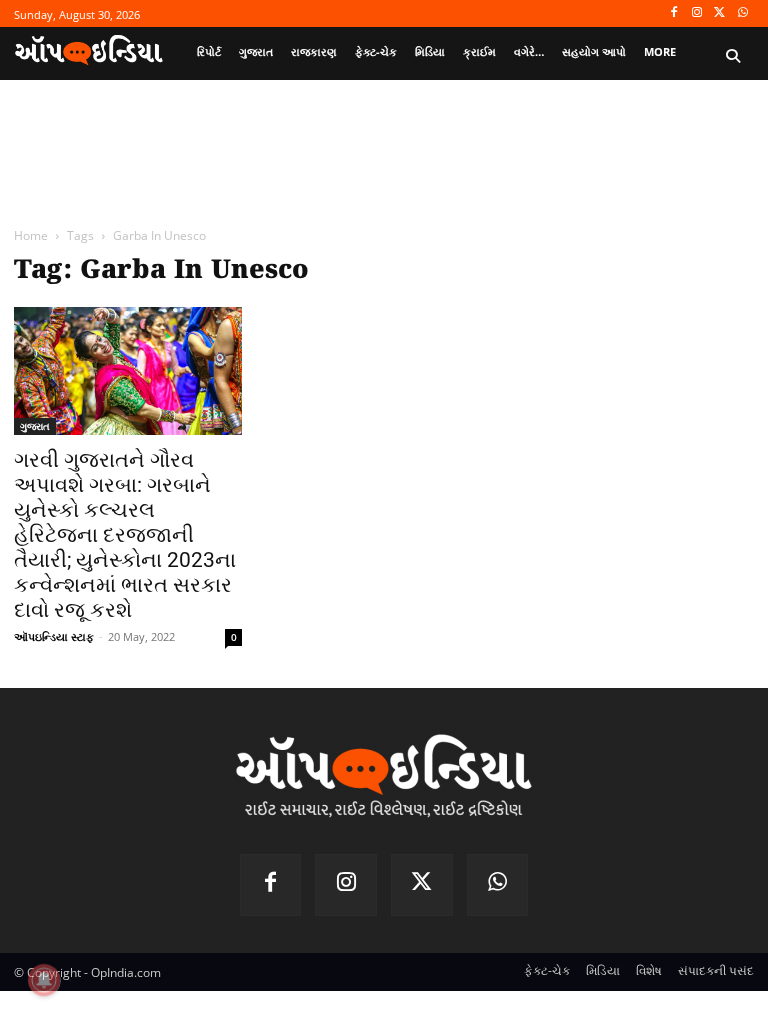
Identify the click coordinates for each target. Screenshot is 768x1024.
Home (31, 235)
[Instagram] (697, 13)
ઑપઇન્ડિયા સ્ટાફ (54, 636)
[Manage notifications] (44, 980)
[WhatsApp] (742, 13)
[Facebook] (674, 13)
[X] (719, 13)
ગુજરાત (35, 426)
